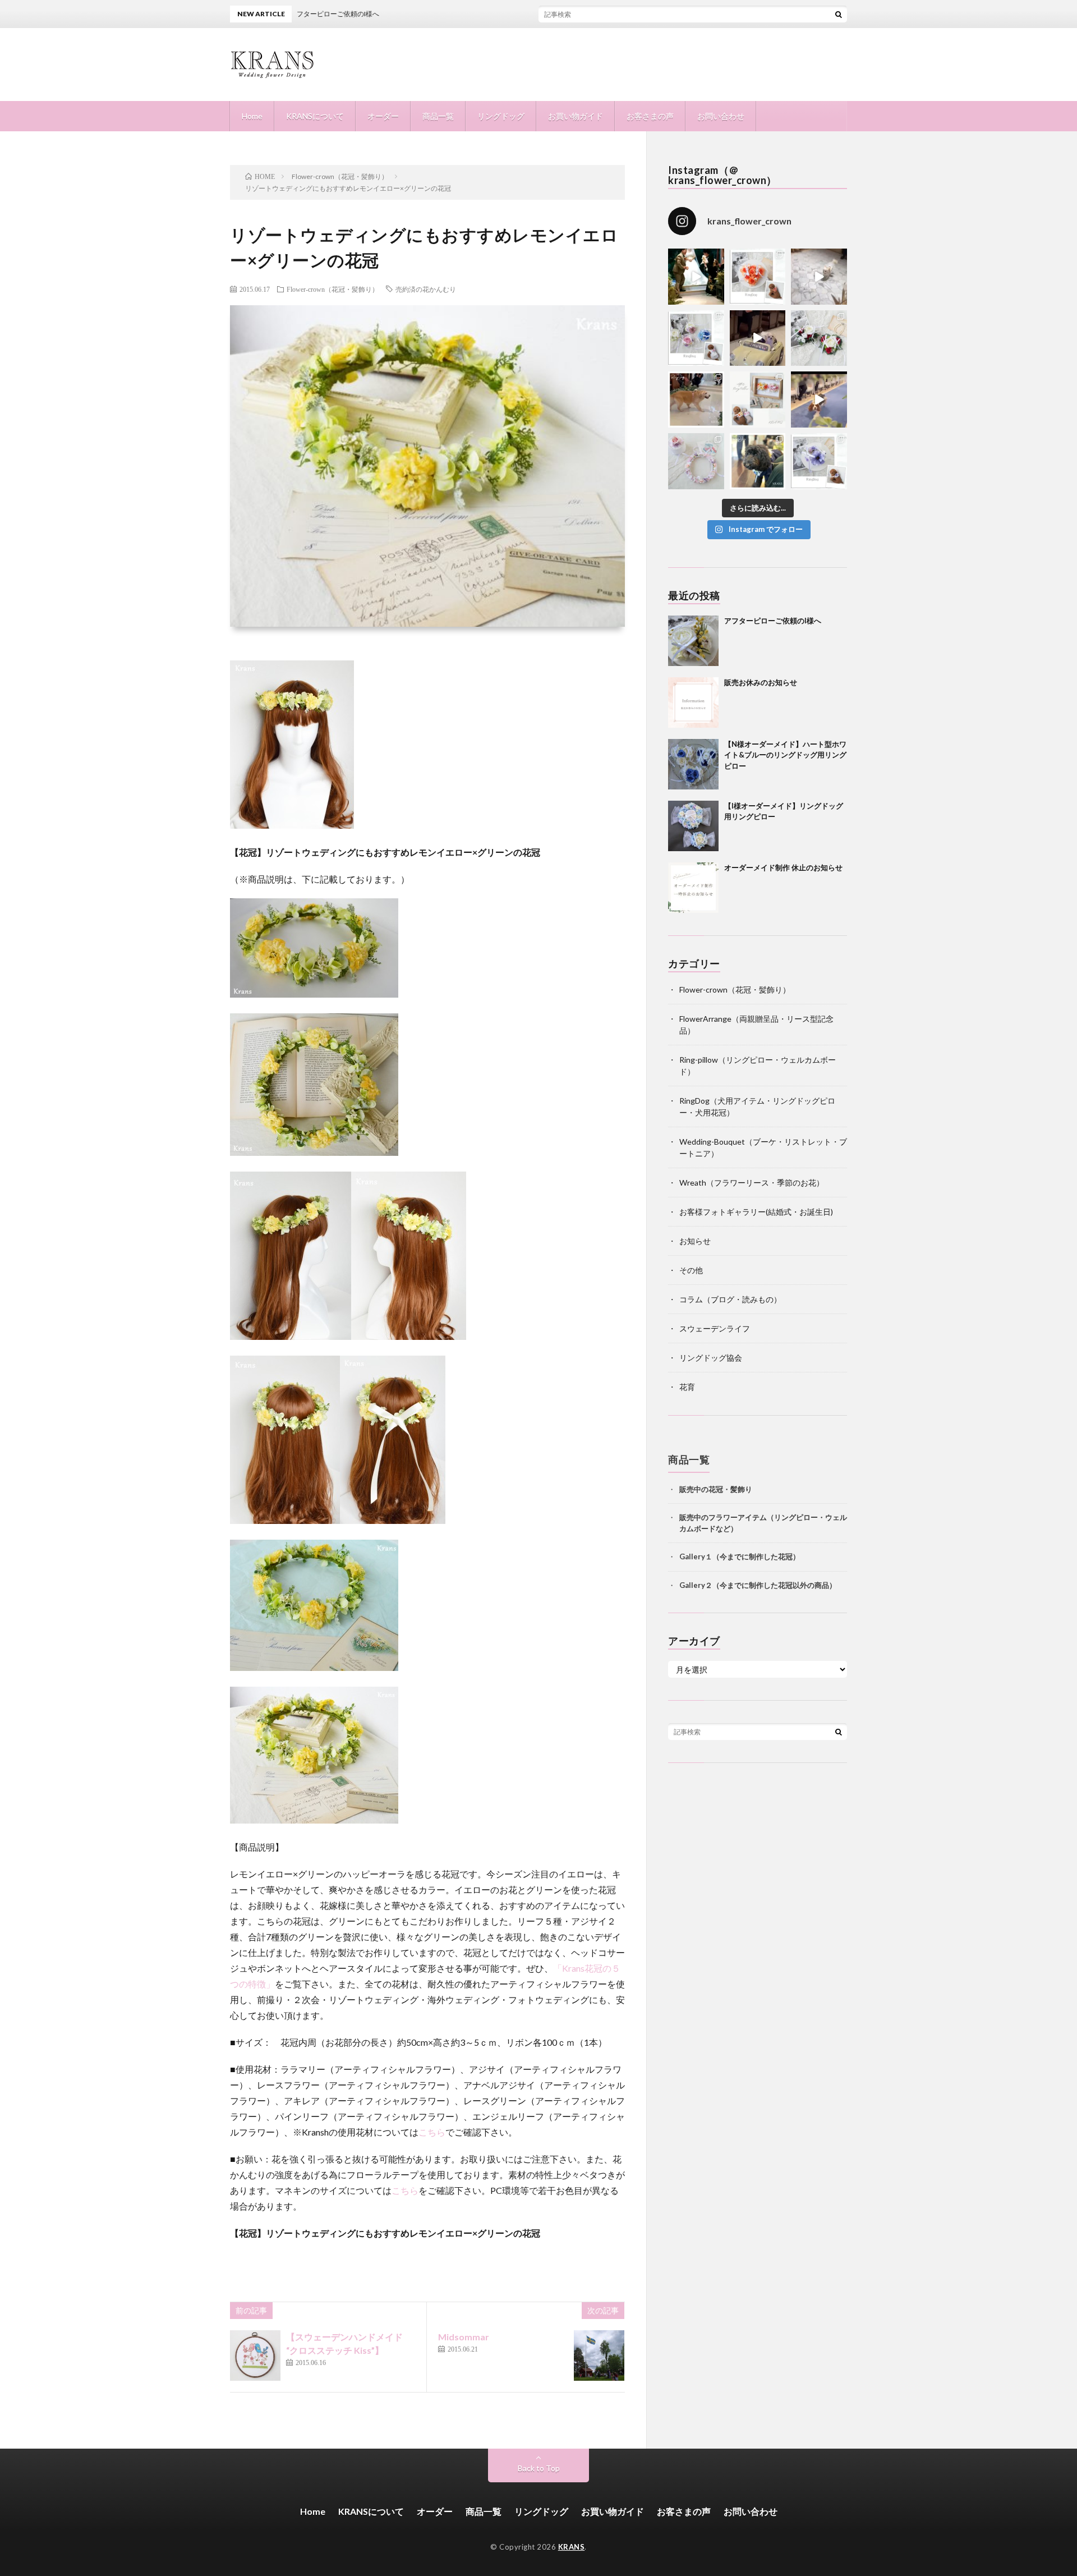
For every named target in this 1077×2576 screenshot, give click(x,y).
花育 (687, 1387)
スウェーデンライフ (715, 1328)
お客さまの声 (650, 116)
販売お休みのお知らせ (761, 682)
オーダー (383, 116)
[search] (839, 14)
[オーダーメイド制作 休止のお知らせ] (693, 888)
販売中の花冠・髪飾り (716, 1489)
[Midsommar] (599, 2355)
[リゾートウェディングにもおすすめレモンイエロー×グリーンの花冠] (292, 825)
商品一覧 (438, 116)
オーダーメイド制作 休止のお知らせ (783, 867)
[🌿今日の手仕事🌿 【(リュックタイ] (819, 338)
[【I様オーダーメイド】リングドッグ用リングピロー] (693, 826)
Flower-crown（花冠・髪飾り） (333, 289)
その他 (691, 1270)
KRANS (572, 2547)
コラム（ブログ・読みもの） (730, 1299)
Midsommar (464, 2337)
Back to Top (539, 2468)
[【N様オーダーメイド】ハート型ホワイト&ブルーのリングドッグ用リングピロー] (693, 764)
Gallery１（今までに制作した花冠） (740, 1556)
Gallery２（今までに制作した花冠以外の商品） (758, 1585)
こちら (432, 2132)
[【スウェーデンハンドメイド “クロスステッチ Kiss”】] (255, 2355)
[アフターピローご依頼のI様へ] (693, 641)
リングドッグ (501, 116)
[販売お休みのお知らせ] (693, 702)
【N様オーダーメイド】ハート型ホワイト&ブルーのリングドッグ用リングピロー (785, 755)
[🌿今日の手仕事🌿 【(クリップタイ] (758, 277)
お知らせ (695, 1241)
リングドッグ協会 (711, 1358)
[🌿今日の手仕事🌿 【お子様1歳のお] (696, 461)
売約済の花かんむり (426, 289)
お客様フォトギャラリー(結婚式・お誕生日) (756, 1212)
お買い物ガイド (576, 116)
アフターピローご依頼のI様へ (773, 621)
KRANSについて (315, 116)
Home (252, 116)
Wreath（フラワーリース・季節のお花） (752, 1183)
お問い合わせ (721, 116)
